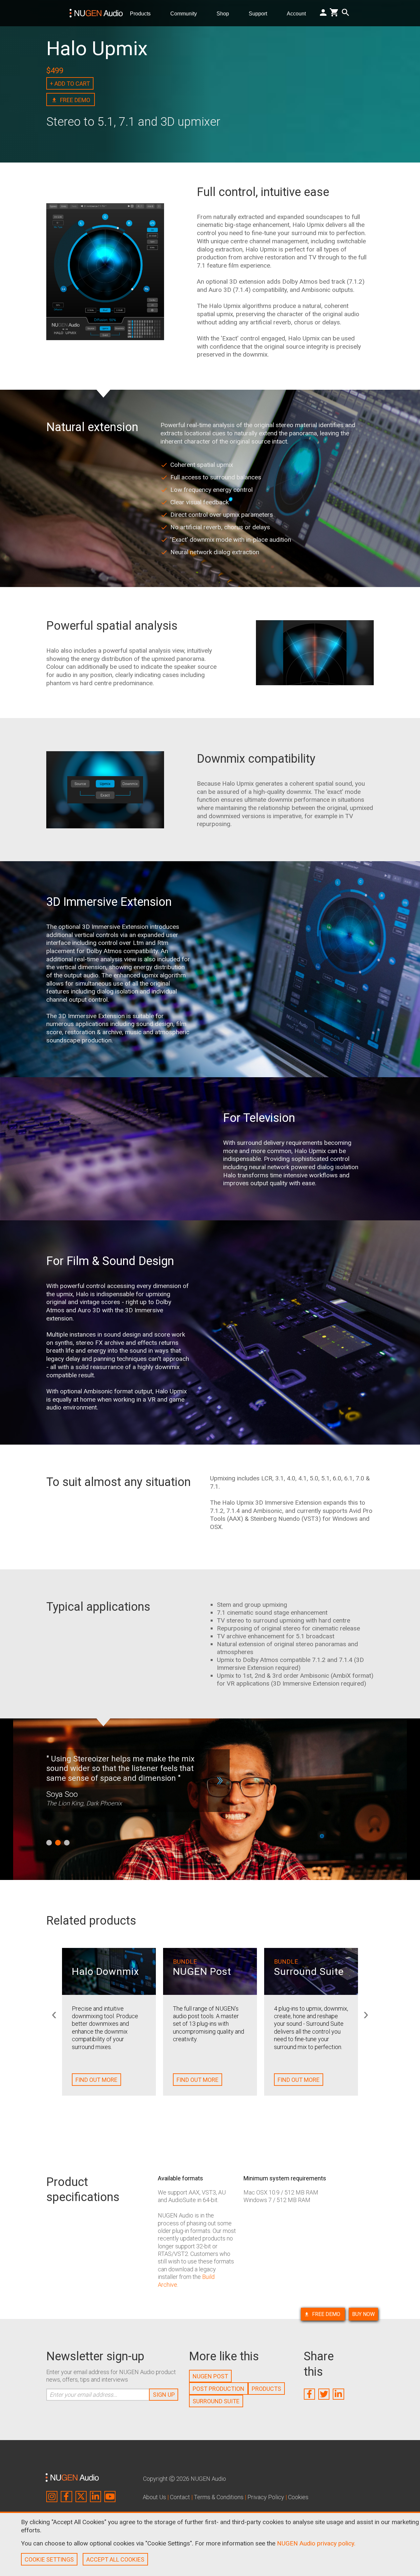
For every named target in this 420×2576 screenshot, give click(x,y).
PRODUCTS (266, 2389)
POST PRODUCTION (219, 2389)
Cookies (298, 2497)
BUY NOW (363, 2314)
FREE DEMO (327, 2314)
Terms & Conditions (219, 2497)
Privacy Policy (266, 2497)
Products (143, 13)
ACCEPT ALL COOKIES (115, 2559)
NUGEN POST (210, 2376)
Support (261, 13)
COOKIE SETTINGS (49, 2559)
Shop (225, 13)
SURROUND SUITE (216, 2401)
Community (186, 13)
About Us (154, 2497)
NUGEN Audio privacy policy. (316, 2543)
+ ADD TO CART (70, 84)
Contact (180, 2497)
